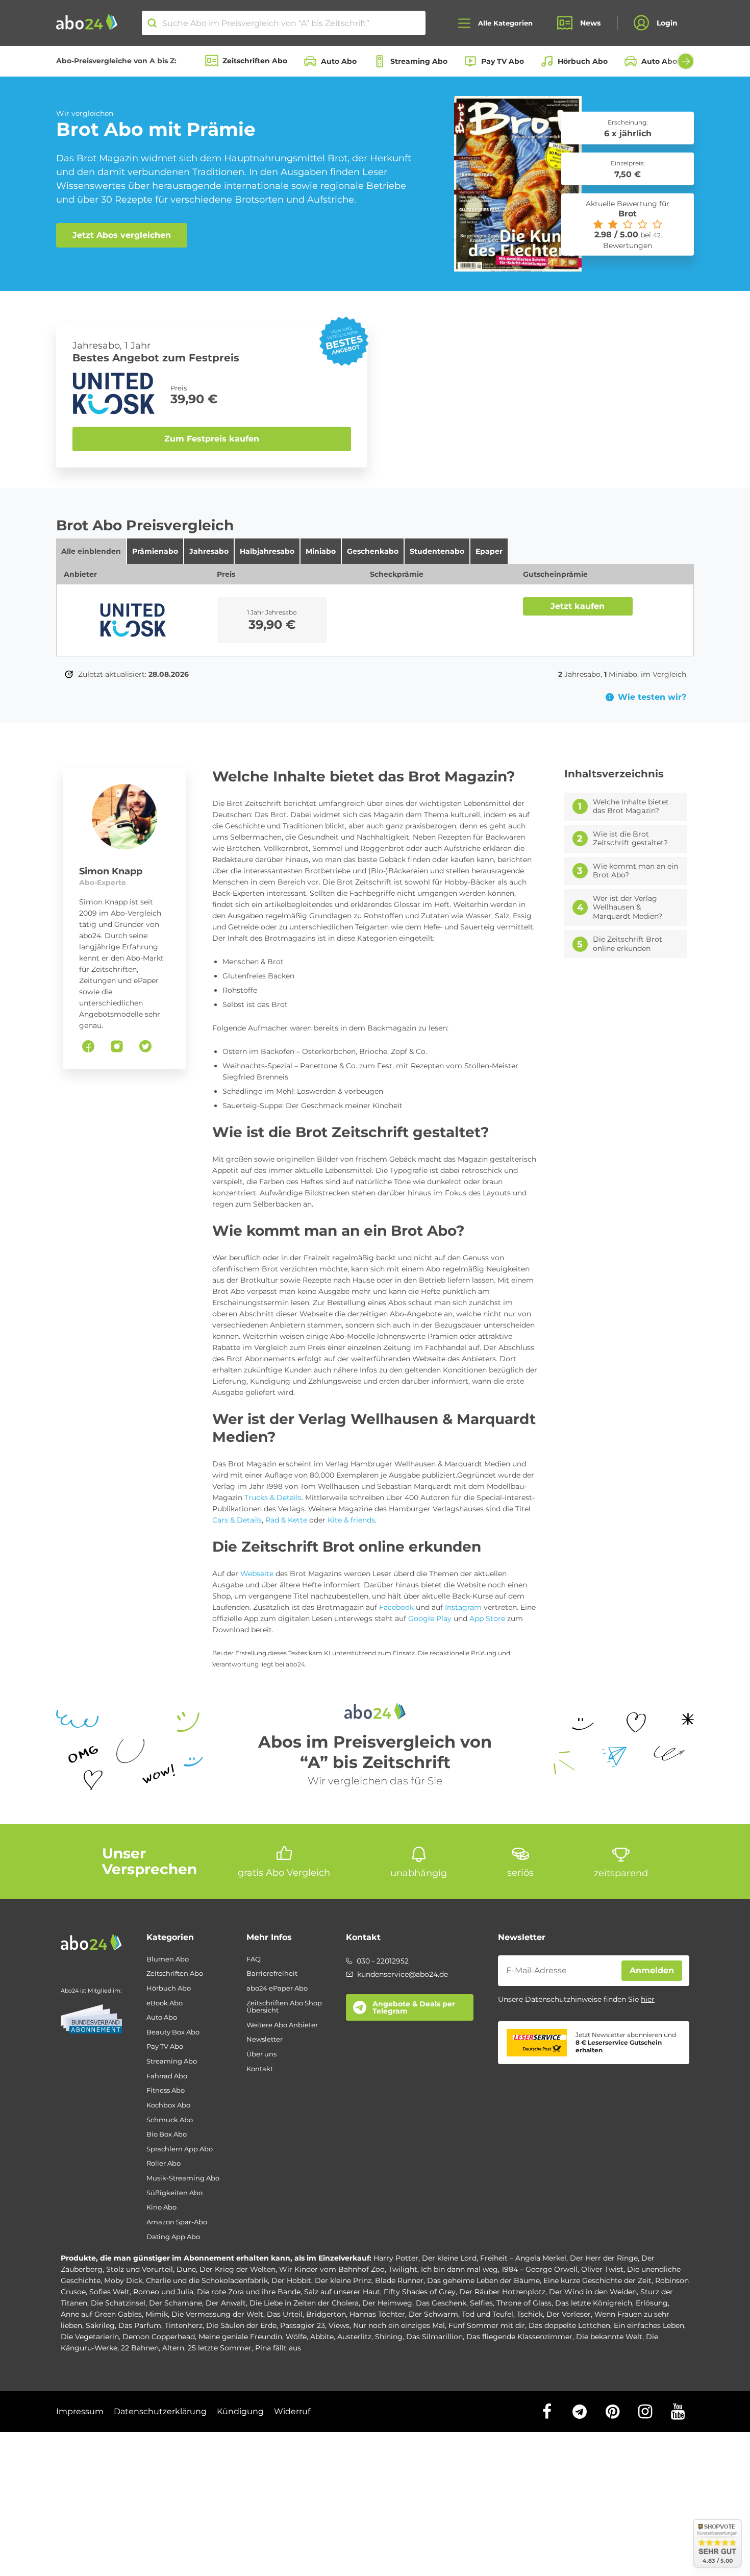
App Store (487, 1618)
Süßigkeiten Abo (174, 2193)
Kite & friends (351, 1520)
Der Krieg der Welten (237, 2269)
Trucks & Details (273, 1498)
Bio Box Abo (167, 2134)
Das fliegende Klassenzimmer (519, 2337)
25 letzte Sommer (220, 2348)
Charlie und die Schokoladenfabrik (207, 2280)
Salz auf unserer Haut (342, 2292)
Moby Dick (123, 2280)
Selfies (481, 2303)
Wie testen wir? (652, 697)
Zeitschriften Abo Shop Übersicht (284, 2007)
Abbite (322, 2337)
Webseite (257, 1574)
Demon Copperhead (159, 2337)
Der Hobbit (291, 2280)
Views (339, 2325)
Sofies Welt (109, 2292)
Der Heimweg (387, 2303)
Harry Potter (396, 2258)
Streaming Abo (419, 61)
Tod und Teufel (487, 2314)
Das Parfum (140, 2325)
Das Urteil (285, 2314)
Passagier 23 (303, 2325)
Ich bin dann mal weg (459, 2269)
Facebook (396, 1607)
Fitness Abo (166, 2090)
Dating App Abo (173, 2237)
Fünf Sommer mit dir (487, 2325)
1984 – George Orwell (540, 2269)
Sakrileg (100, 2325)
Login (667, 23)
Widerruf (292, 2411)
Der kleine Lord (449, 2258)
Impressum (80, 2411)
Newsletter (265, 2039)
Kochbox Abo (168, 2105)
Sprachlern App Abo (180, 2149)
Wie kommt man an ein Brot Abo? (635, 871)
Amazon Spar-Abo (177, 2222)
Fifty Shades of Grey (420, 2292)
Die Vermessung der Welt (217, 2314)
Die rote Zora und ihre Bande (249, 2292)
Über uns (261, 2054)
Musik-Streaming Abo (183, 2178)
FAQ (254, 1959)
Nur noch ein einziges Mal (399, 2325)
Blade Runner (399, 2280)
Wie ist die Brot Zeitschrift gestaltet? (630, 839)
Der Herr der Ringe (604, 2258)
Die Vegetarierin (90, 2337)
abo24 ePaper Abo (277, 1988)
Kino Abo (161, 2207)
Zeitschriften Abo (255, 61)
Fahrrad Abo (167, 2076)
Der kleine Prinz (343, 2280)
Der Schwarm (433, 2314)
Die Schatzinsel (118, 2303)
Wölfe (296, 2337)
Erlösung (652, 2303)
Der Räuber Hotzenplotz (502, 2292)
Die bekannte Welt (609, 2337)
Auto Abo (339, 61)
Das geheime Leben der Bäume (483, 2280)
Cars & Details (237, 1520)
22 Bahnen (140, 2348)
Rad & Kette (286, 1520)
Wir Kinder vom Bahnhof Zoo (332, 2269)
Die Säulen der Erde (241, 2325)
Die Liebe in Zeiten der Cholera (304, 2303)
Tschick (530, 2314)
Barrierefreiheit (272, 1973)
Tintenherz (184, 2325)
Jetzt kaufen (578, 606)
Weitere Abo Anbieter (282, 2025)
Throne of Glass (524, 2303)
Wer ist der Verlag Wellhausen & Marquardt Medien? (628, 907)
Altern (173, 2348)
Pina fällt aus (278, 2348)
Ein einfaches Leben (649, 2325)
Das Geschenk (441, 2303)
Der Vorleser (569, 2314)
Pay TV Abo (503, 61)
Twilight (403, 2269)
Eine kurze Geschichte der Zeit (597, 2280)
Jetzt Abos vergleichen (122, 235)
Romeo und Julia (163, 2292)
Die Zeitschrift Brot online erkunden (628, 944)
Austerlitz (354, 2337)
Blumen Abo (168, 1959)
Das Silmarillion (434, 2337)
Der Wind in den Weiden (593, 2292)
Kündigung (240, 2411)
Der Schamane (176, 2303)
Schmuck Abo (170, 2120)
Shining (389, 2337)
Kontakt (260, 2069)
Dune (186, 2269)
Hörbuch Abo (583, 61)
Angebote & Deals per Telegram (414, 2007)
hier (648, 1999)
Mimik (157, 2314)
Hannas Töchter (377, 2314)
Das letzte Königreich (594, 2303)
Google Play (429, 1618)
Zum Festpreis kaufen (212, 439)
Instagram (463, 1607)
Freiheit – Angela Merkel (523, 2258)
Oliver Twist (602, 2269)
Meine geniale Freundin (240, 2337)
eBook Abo (165, 2003)
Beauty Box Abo (173, 2032)
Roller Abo (164, 2163)
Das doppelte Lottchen (569, 2325)
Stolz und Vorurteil (140, 2269)
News (590, 23)
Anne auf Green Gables (101, 2314)
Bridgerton (326, 2314)
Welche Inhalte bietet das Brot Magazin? (631, 807)
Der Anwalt (226, 2303)
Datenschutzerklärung (160, 2411)
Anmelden (652, 1970)
